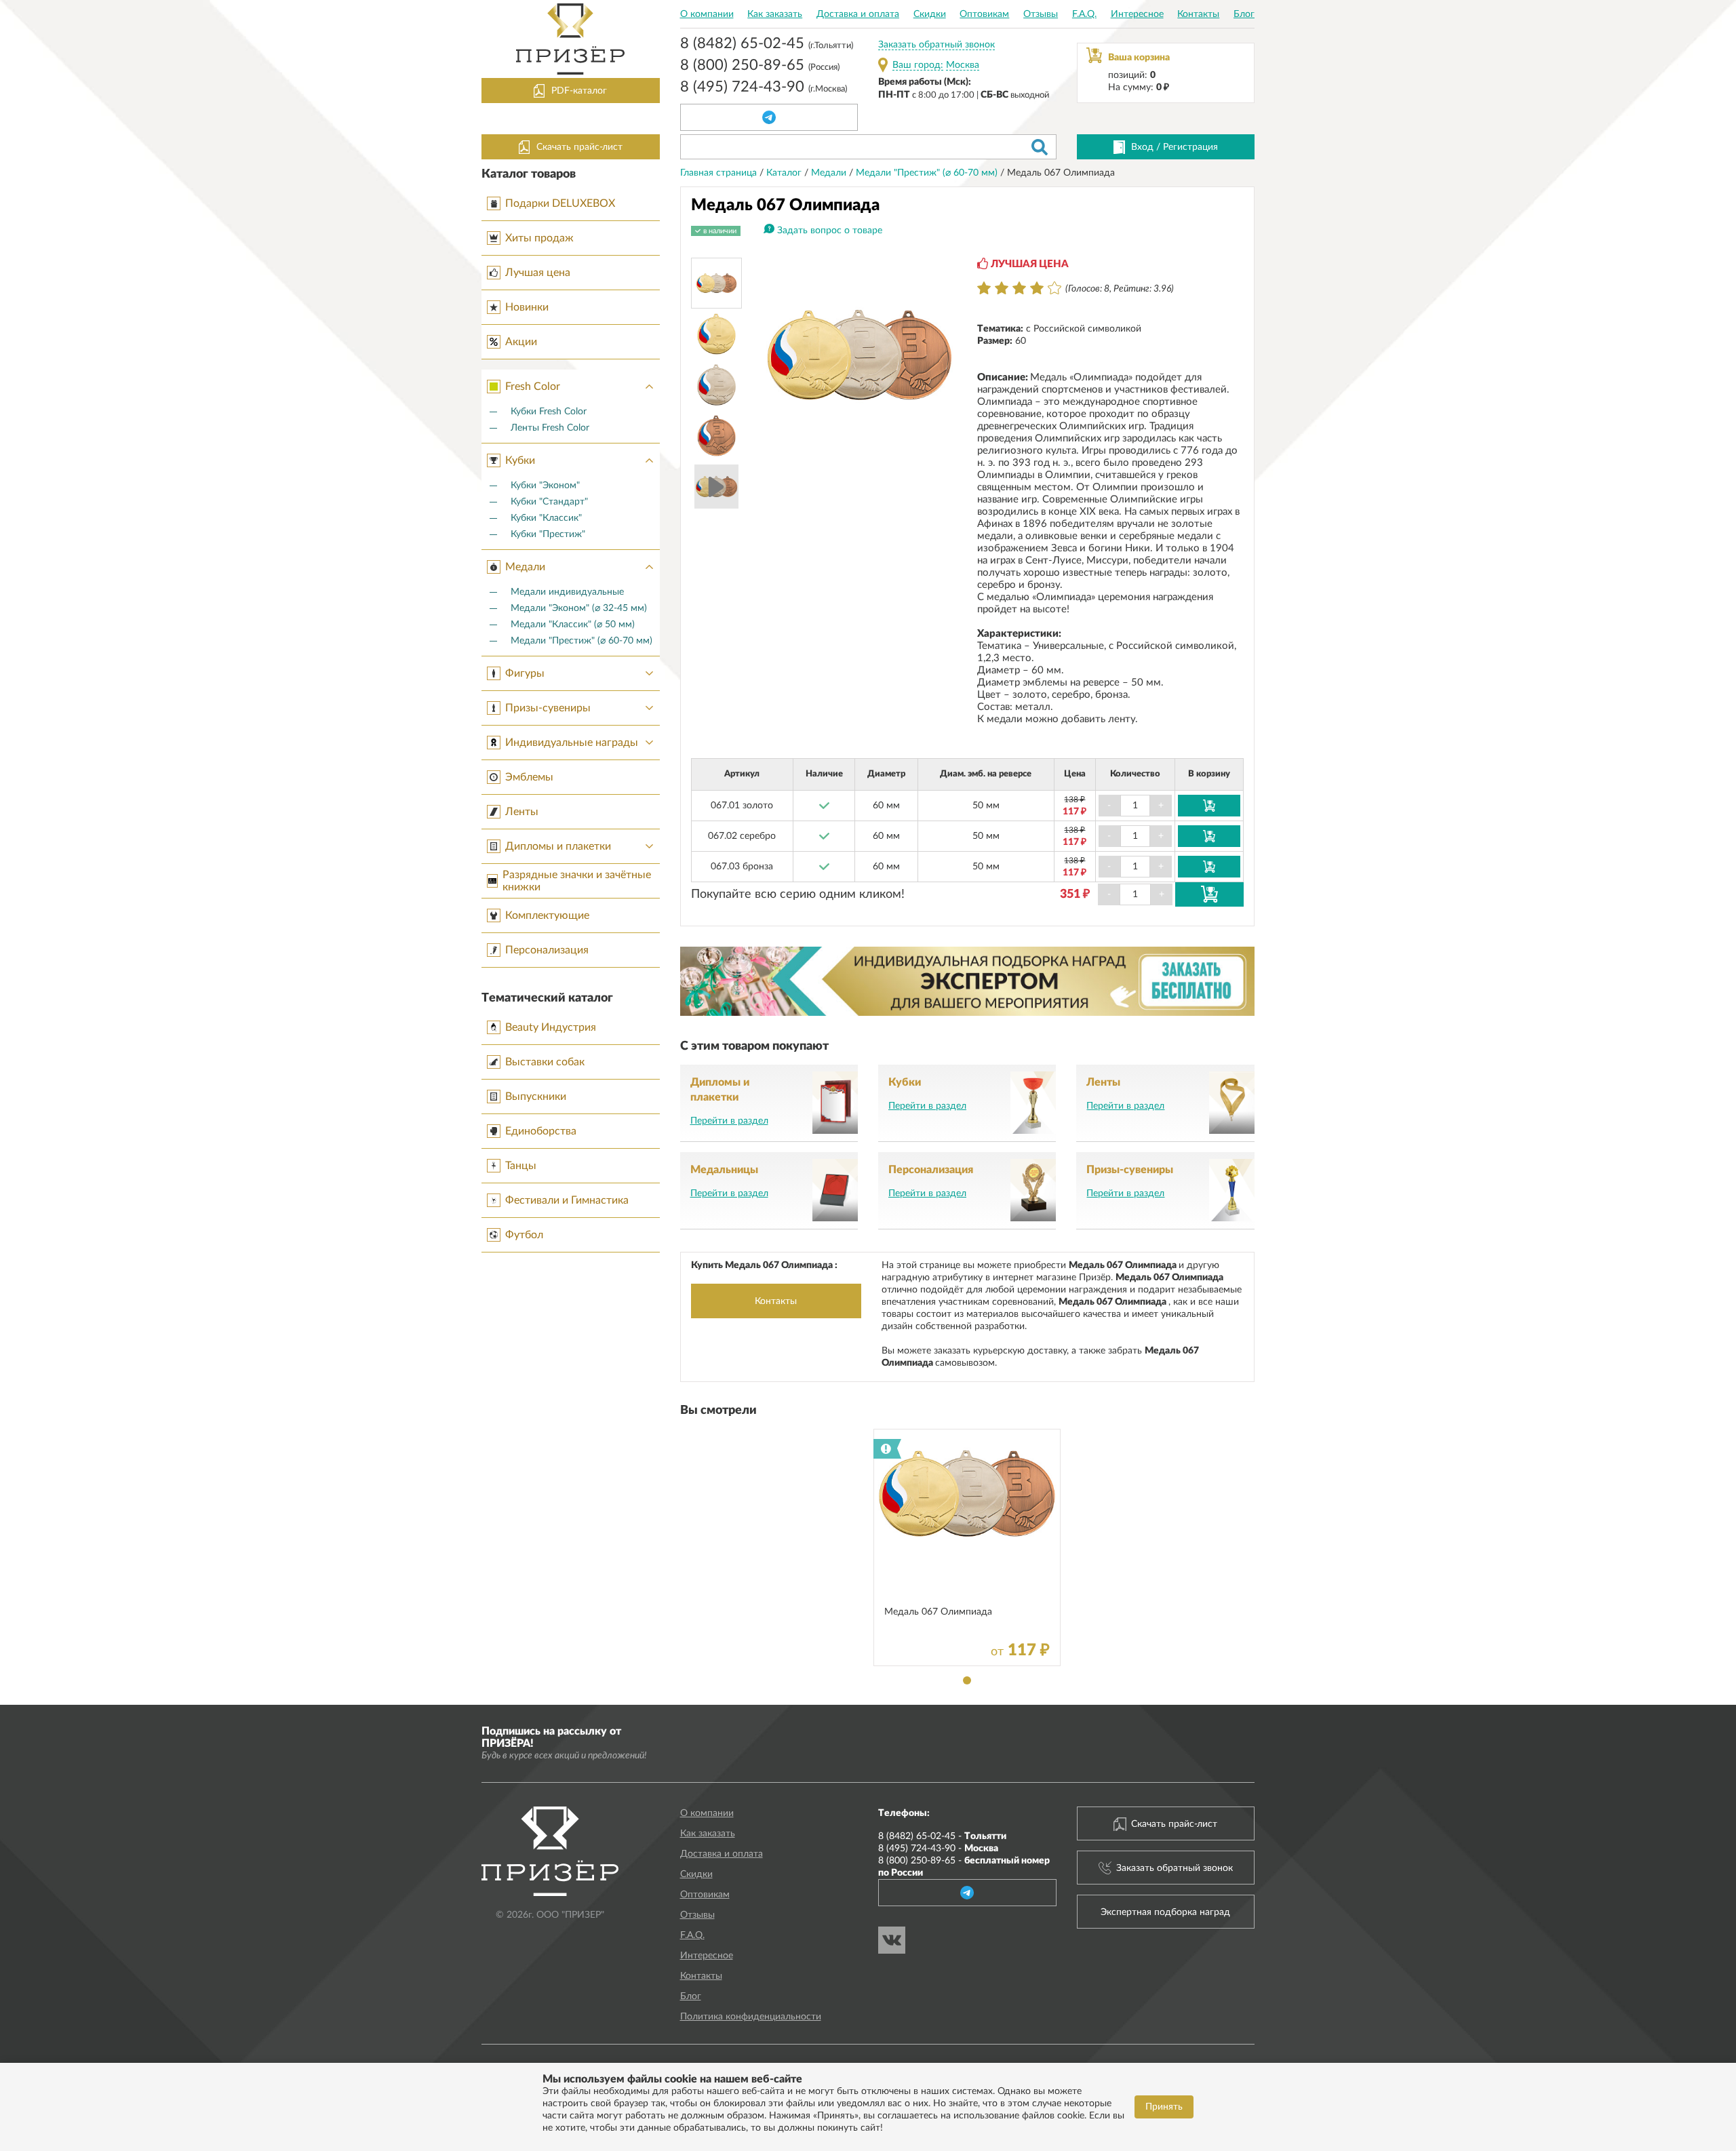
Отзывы (1041, 14)
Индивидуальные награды (572, 743)
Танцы (521, 1166)
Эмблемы (529, 777)
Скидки (930, 14)
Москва (963, 65)
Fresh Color (533, 387)
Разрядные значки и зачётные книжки (577, 881)
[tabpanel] (967, 1547)
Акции (521, 342)
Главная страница (720, 173)
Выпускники (536, 1097)
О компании (707, 14)
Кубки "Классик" (546, 518)
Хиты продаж (539, 238)
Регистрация (1190, 147)
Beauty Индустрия (551, 1027)
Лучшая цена (538, 273)
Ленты (522, 812)
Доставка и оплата (858, 14)
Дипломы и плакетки (558, 846)
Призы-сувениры (548, 708)
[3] (1019, 288)
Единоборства (541, 1131)
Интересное (1137, 14)
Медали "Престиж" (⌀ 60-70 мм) (581, 641)
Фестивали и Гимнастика (567, 1200)
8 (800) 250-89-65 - (964, 1867)
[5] (1054, 288)
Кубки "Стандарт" (549, 502)
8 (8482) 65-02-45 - (942, 1836)
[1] (984, 288)
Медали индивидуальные (567, 592)
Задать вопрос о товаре (830, 231)
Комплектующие (547, 915)
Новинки (527, 307)
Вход (1142, 147)
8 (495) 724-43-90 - (938, 1849)
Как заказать (775, 14)
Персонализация (547, 950)
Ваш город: (918, 65)
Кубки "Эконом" (545, 486)
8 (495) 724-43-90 (764, 88)
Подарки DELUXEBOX (560, 203)
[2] (1002, 288)
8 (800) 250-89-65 (760, 66)
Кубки (520, 460)
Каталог (785, 173)
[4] (1037, 288)
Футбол (524, 1235)
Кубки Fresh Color (549, 412)
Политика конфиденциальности (751, 2017)
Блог (1244, 14)
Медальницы (724, 1170)
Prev (780, 355)
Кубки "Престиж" (548, 534)
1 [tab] (967, 1680)
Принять (1164, 2107)
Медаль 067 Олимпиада (938, 1612)
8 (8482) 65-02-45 (767, 45)
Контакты (1198, 14)
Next (939, 355)
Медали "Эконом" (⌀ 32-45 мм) (579, 608)
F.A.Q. (1084, 14)
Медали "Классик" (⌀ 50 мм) (573, 625)
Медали (525, 567)
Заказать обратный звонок (936, 45)
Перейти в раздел (729, 1121)
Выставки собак (545, 1062)
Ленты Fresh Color (550, 428)
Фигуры (525, 673)
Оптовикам (984, 14)
